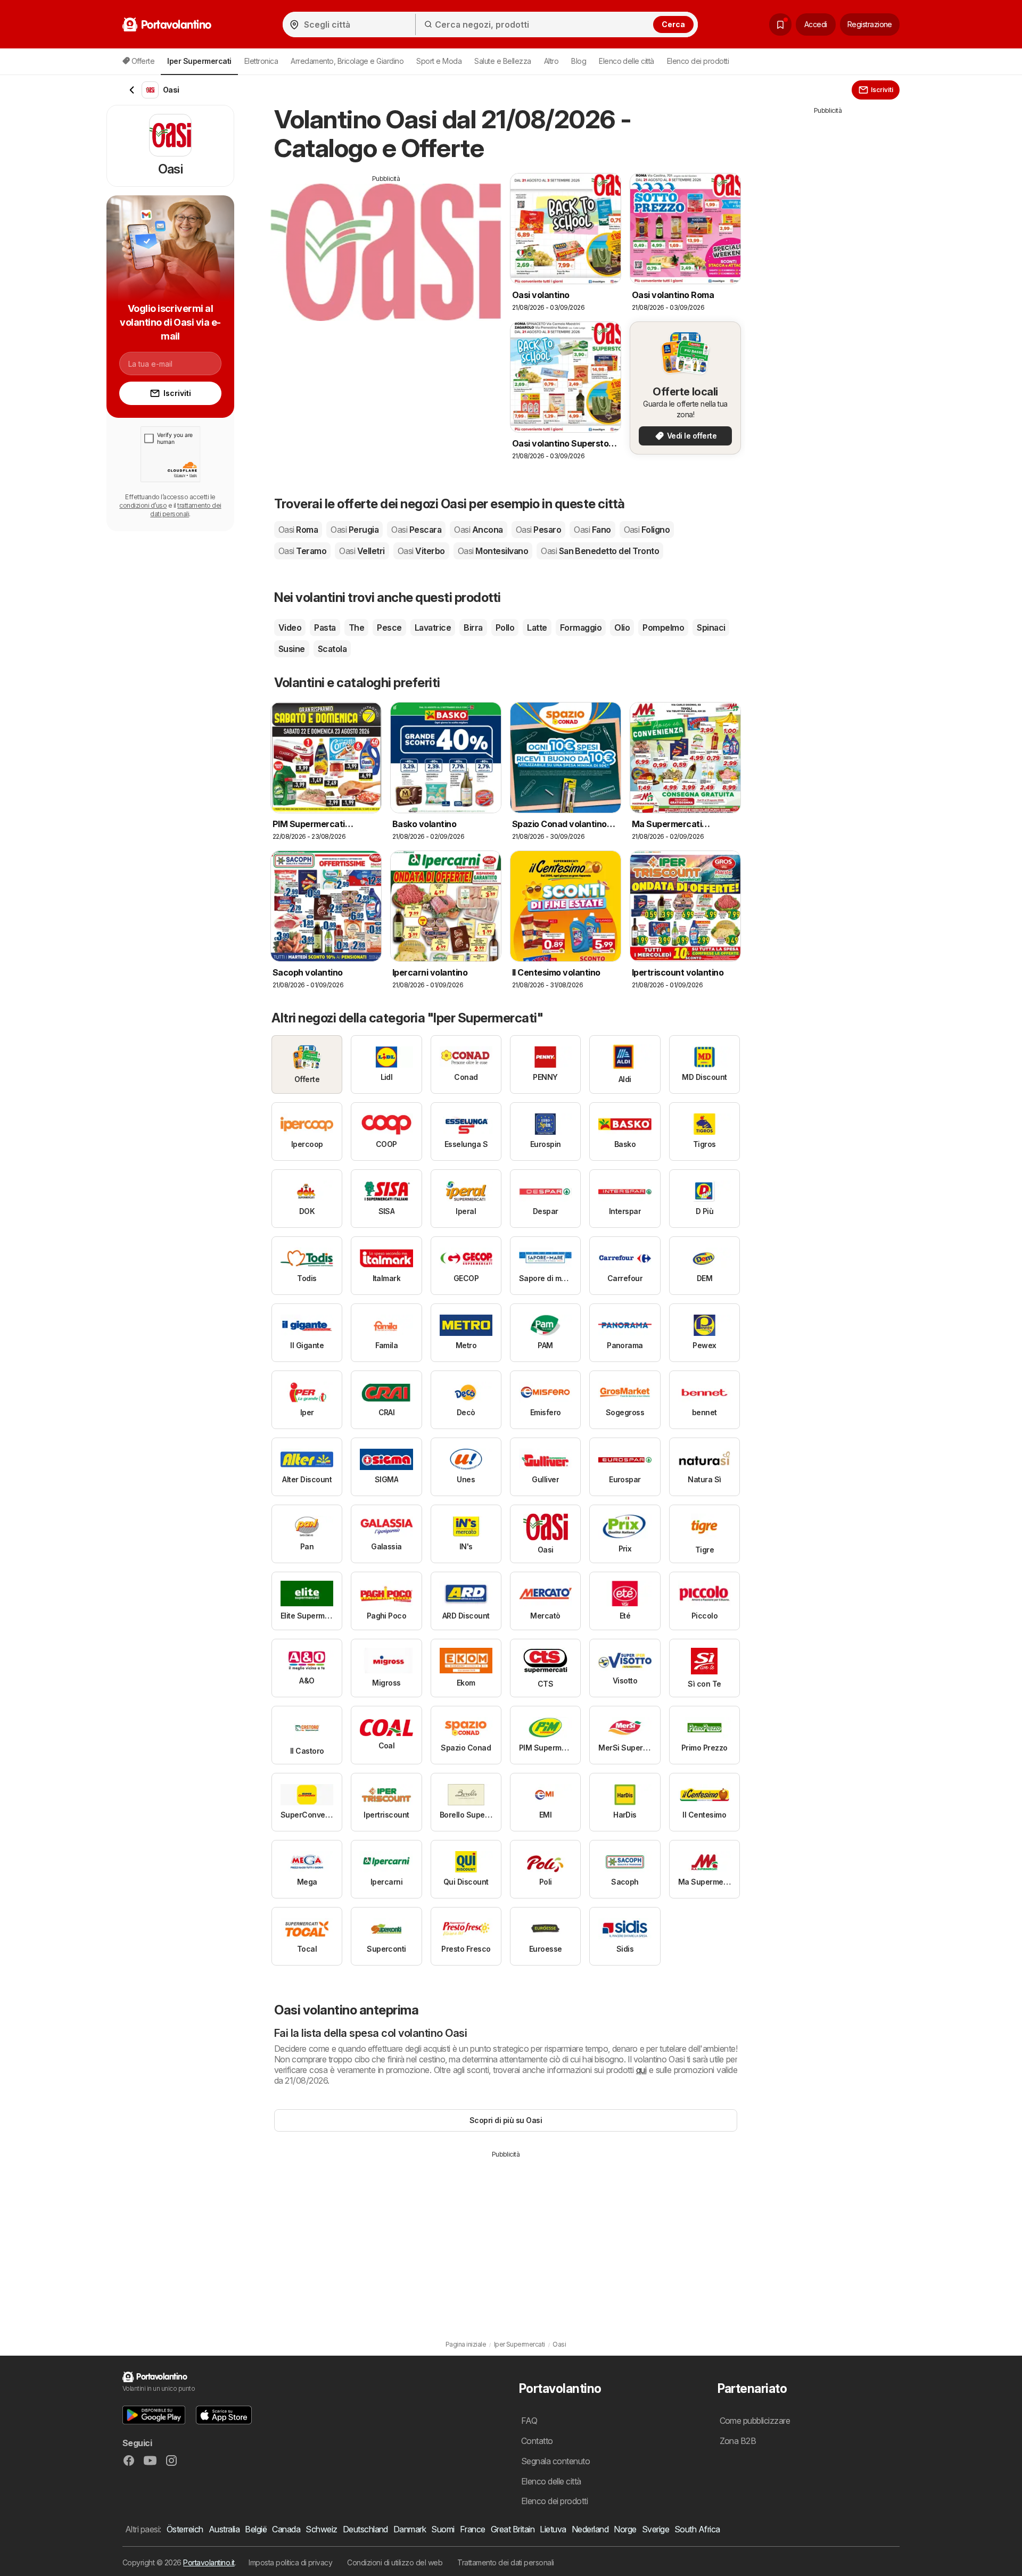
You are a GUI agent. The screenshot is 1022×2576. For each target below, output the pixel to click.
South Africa (697, 2529)
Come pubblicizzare (755, 2421)
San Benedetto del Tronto (600, 551)
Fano (592, 530)
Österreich (185, 2529)
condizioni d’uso (143, 505)
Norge (625, 2529)
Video (290, 628)
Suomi (443, 2529)
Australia (224, 2529)
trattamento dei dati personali (186, 510)
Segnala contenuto (555, 2461)
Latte (537, 628)
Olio (622, 628)
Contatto (537, 2441)
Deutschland (365, 2529)
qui (641, 2070)
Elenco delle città (627, 61)
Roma (298, 530)
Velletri (362, 551)
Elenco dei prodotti (698, 61)
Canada (286, 2529)
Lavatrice (433, 628)
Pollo (505, 628)
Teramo (302, 551)
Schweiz (321, 2529)
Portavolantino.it (209, 2562)
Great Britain (513, 2529)
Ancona (478, 530)
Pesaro (538, 530)
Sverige (656, 2529)
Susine (292, 649)
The (356, 628)
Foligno (647, 530)
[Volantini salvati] (780, 24)
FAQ (529, 2421)
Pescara (416, 530)
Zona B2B (738, 2441)
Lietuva (553, 2529)
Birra (473, 628)
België (256, 2529)
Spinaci (711, 628)
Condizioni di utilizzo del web (395, 2562)
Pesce (389, 628)
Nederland (590, 2529)
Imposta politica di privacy (290, 2562)
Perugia (355, 530)
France (473, 2529)
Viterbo (421, 551)
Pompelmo (663, 628)
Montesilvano (493, 551)
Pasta (325, 628)
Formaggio (581, 628)
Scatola (332, 649)
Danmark (410, 2529)
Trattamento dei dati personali (506, 2562)
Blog (579, 61)
